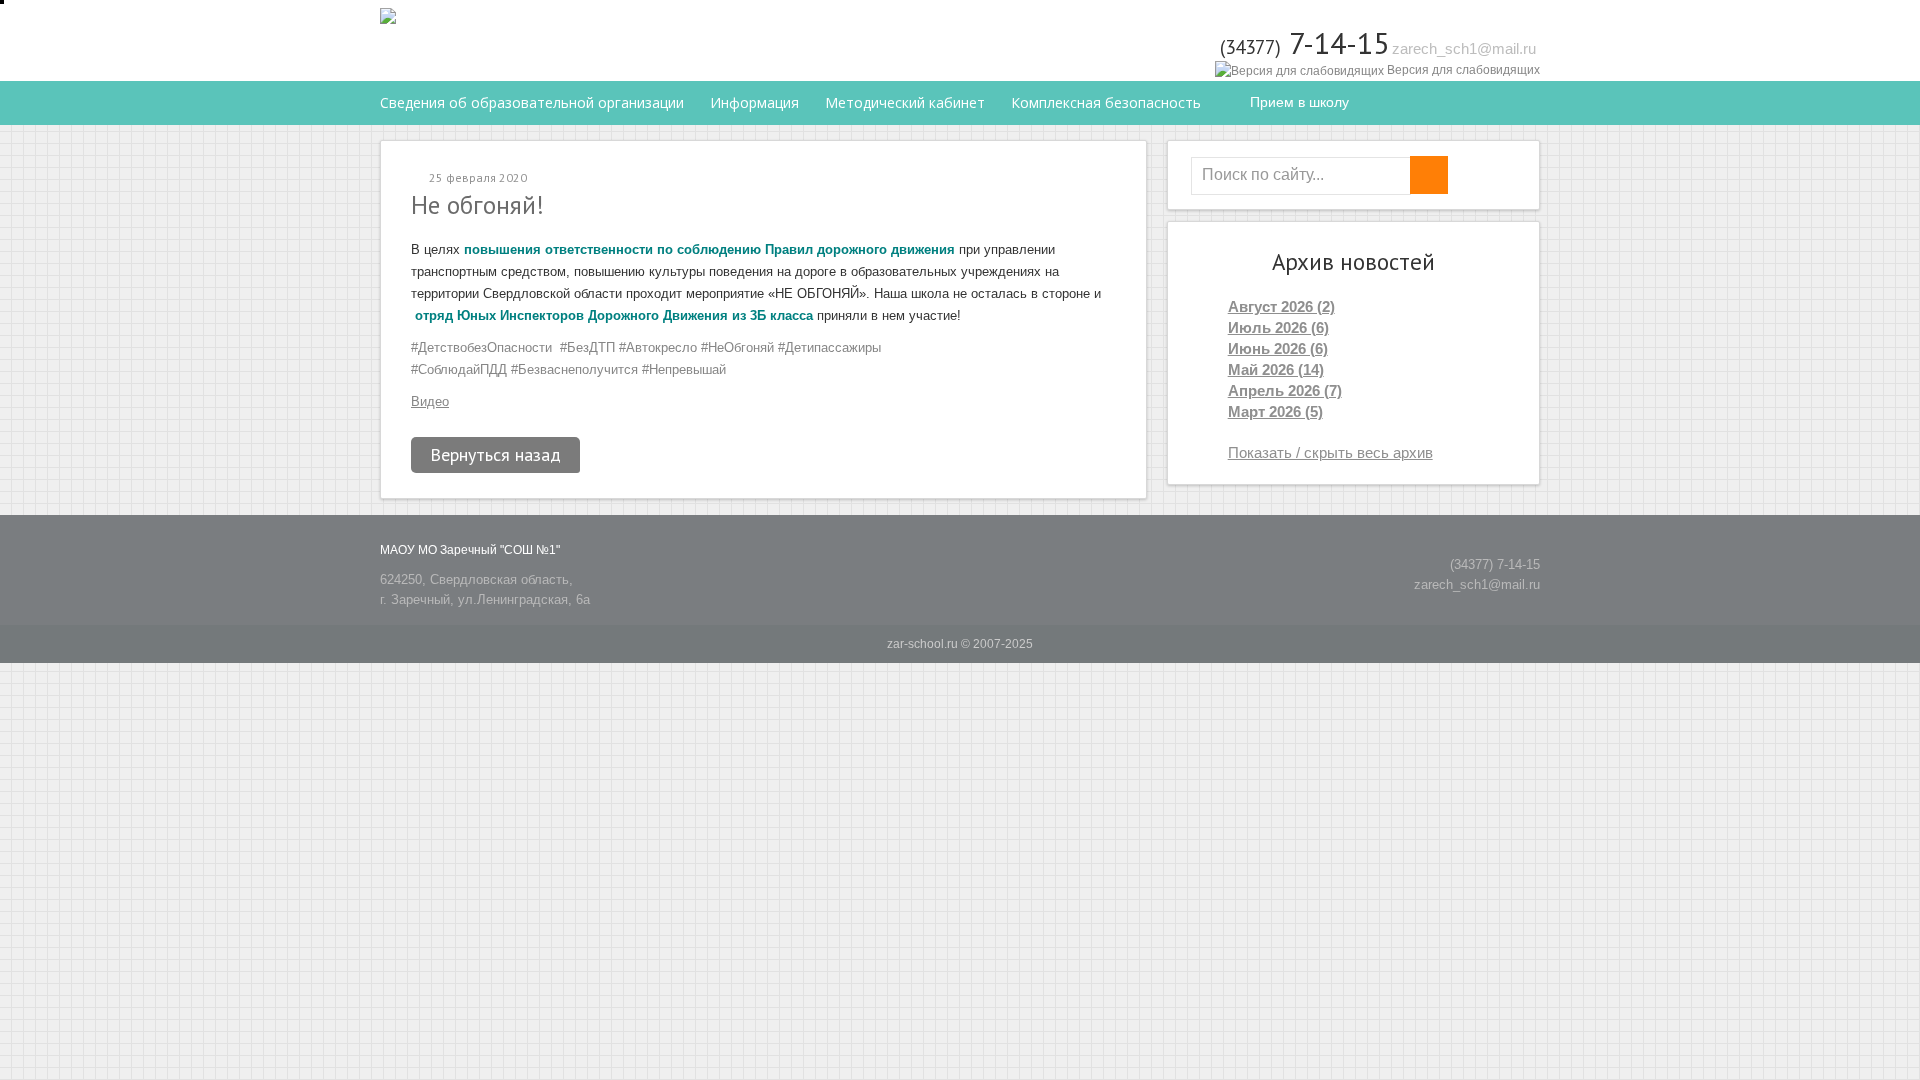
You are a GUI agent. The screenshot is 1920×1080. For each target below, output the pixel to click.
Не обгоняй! (477, 205)
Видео (430, 401)
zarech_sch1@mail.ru (1464, 48)
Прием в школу (1299, 102)
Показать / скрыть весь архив (1330, 452)
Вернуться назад (495, 454)
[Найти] (1429, 175)
